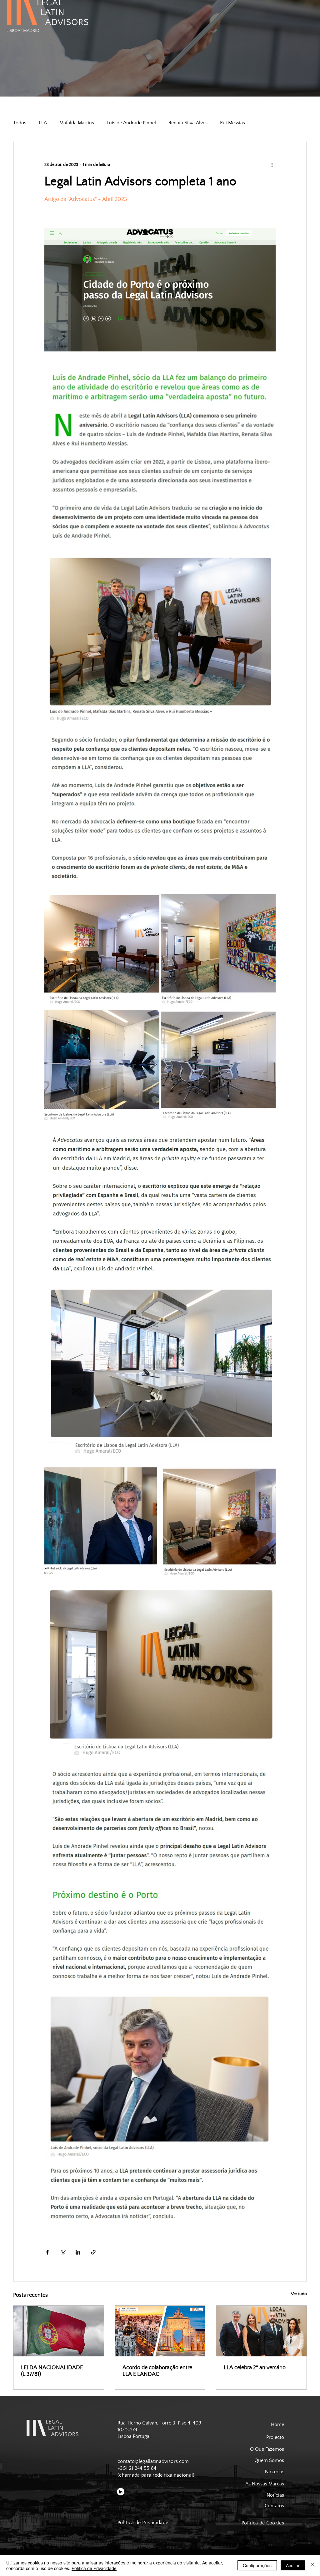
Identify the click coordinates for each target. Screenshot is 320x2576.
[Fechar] (312, 2565)
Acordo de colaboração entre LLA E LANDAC (157, 2371)
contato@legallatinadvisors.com (153, 2462)
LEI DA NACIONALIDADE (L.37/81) (52, 2371)
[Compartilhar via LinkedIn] (78, 2252)
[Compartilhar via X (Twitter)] (63, 2252)
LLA (43, 123)
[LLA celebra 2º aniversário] (261, 2331)
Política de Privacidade (94, 2568)
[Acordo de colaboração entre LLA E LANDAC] (160, 2331)
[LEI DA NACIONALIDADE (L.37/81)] (59, 2331)
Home (277, 2425)
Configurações (257, 2565)
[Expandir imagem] (102, 948)
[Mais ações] (272, 165)
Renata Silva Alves (188, 123)
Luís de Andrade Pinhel (131, 123)
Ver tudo (299, 2294)
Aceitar (293, 2565)
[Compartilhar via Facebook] (47, 2252)
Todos (20, 123)
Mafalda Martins (77, 123)
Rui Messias (232, 123)
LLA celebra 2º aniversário (255, 2367)
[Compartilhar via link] (93, 2252)
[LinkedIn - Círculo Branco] (121, 2492)
